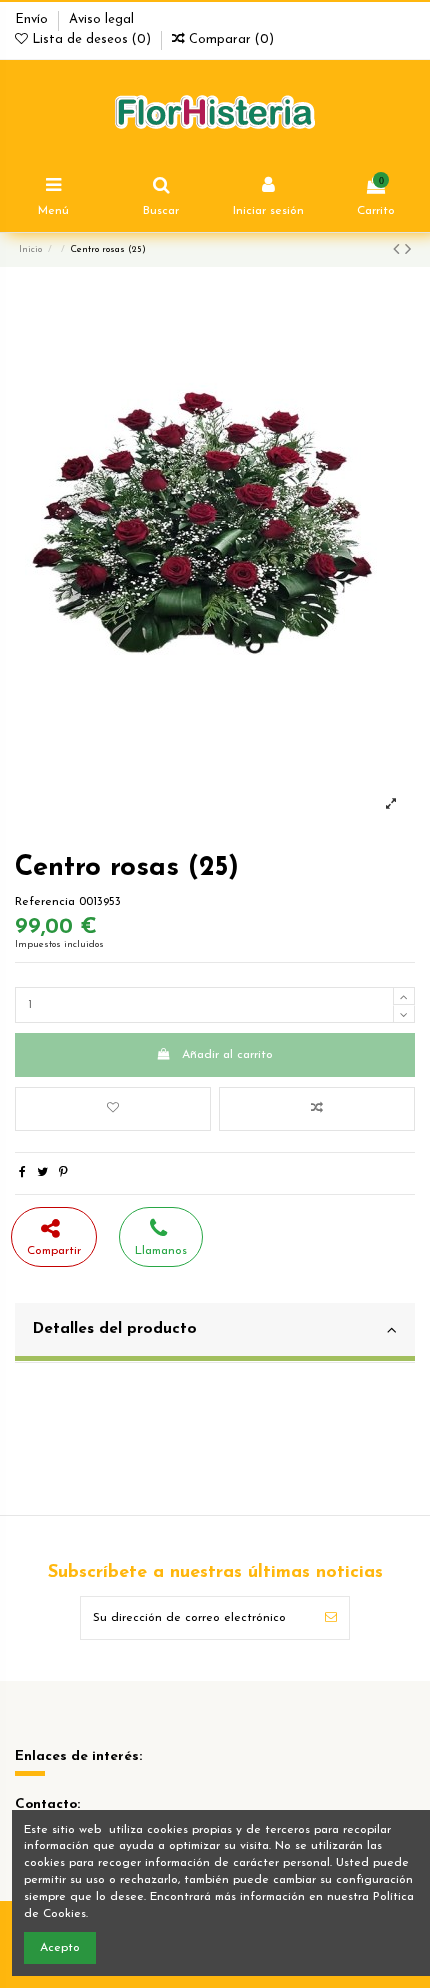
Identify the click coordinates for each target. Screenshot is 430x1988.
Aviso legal (101, 19)
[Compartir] (22, 1173)
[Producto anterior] (399, 251)
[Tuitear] (42, 1173)
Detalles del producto (115, 1329)
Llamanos (161, 1251)
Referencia (45, 902)
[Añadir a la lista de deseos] (113, 1109)
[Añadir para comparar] (317, 1109)
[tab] (215, 1333)
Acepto (60, 1948)
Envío (33, 19)
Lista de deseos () (91, 39)
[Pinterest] (63, 1173)
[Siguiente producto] (408, 251)
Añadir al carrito (227, 1055)
